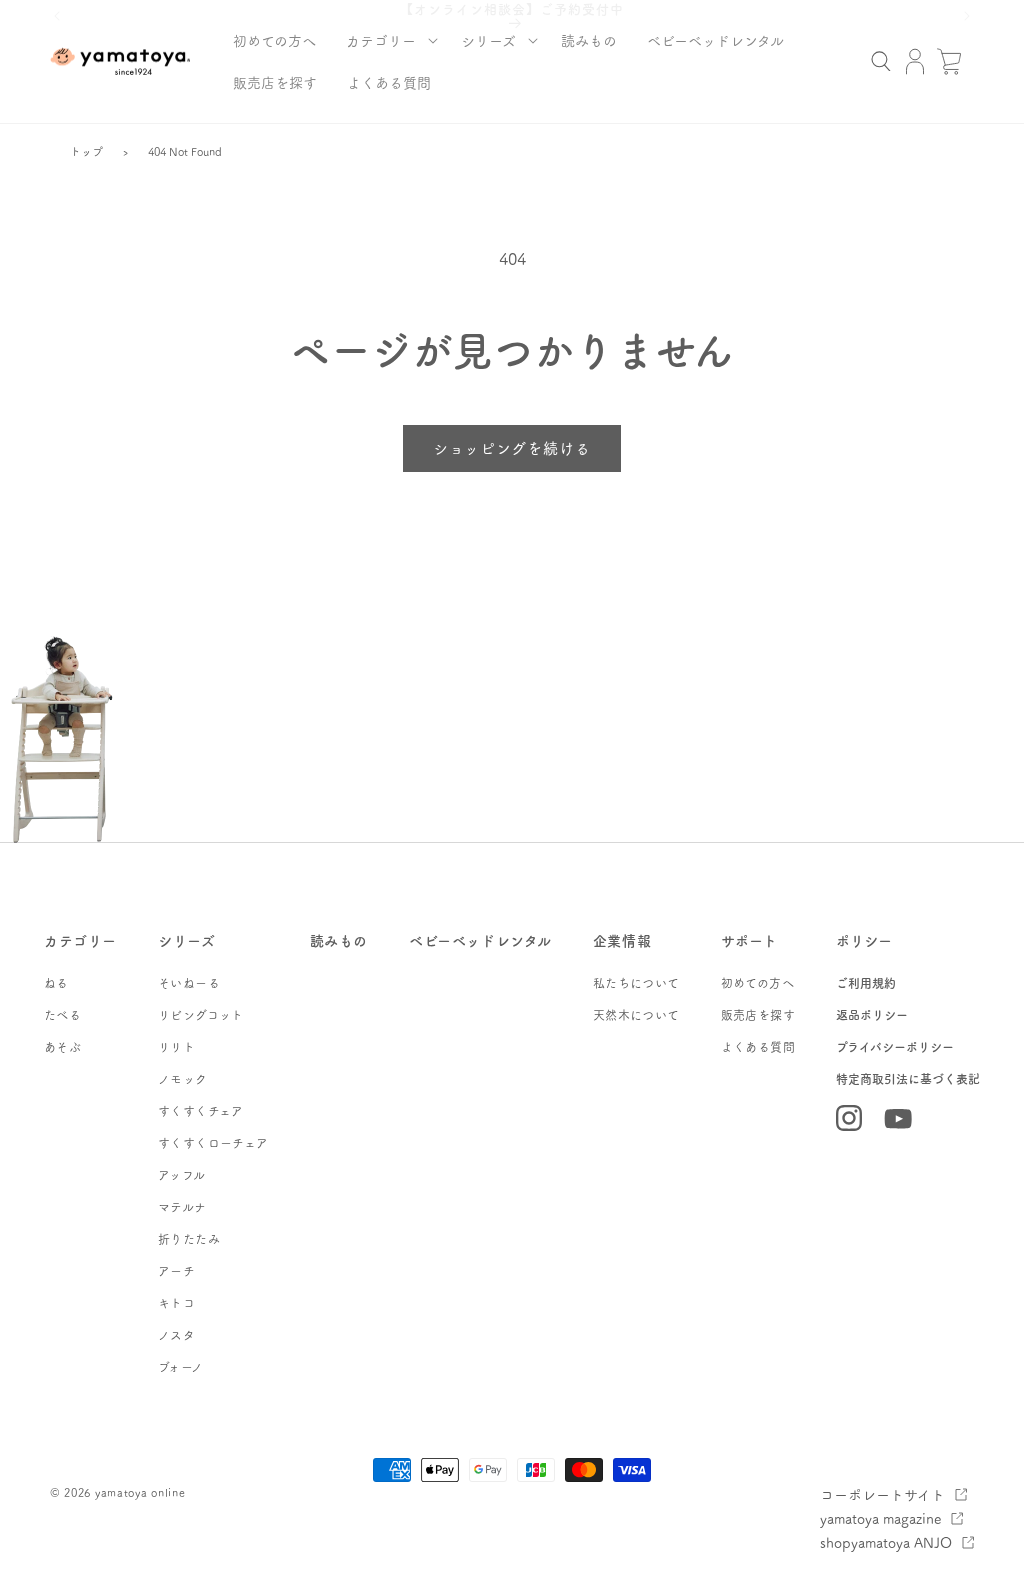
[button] (388, 40)
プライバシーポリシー (895, 1047)
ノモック (183, 1079)
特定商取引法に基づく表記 (908, 1079)
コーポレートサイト (882, 1494)
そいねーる (189, 983)
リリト (176, 1047)
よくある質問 (758, 1047)
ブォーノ (181, 1367)
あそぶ (62, 1047)
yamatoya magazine (880, 1518)
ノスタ (176, 1335)
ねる (56, 983)
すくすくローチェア (213, 1143)
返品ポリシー (872, 1015)
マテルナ (182, 1207)
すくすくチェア (201, 1111)
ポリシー (864, 940)
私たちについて (636, 983)
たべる (62, 1015)
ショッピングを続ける (512, 447)
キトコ (176, 1303)
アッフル (182, 1175)
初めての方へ (757, 983)
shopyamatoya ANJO (886, 1542)
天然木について (636, 1015)
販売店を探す (758, 1015)
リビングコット (201, 1015)
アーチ (176, 1271)
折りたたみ (189, 1239)
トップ (86, 151)
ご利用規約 (866, 983)
